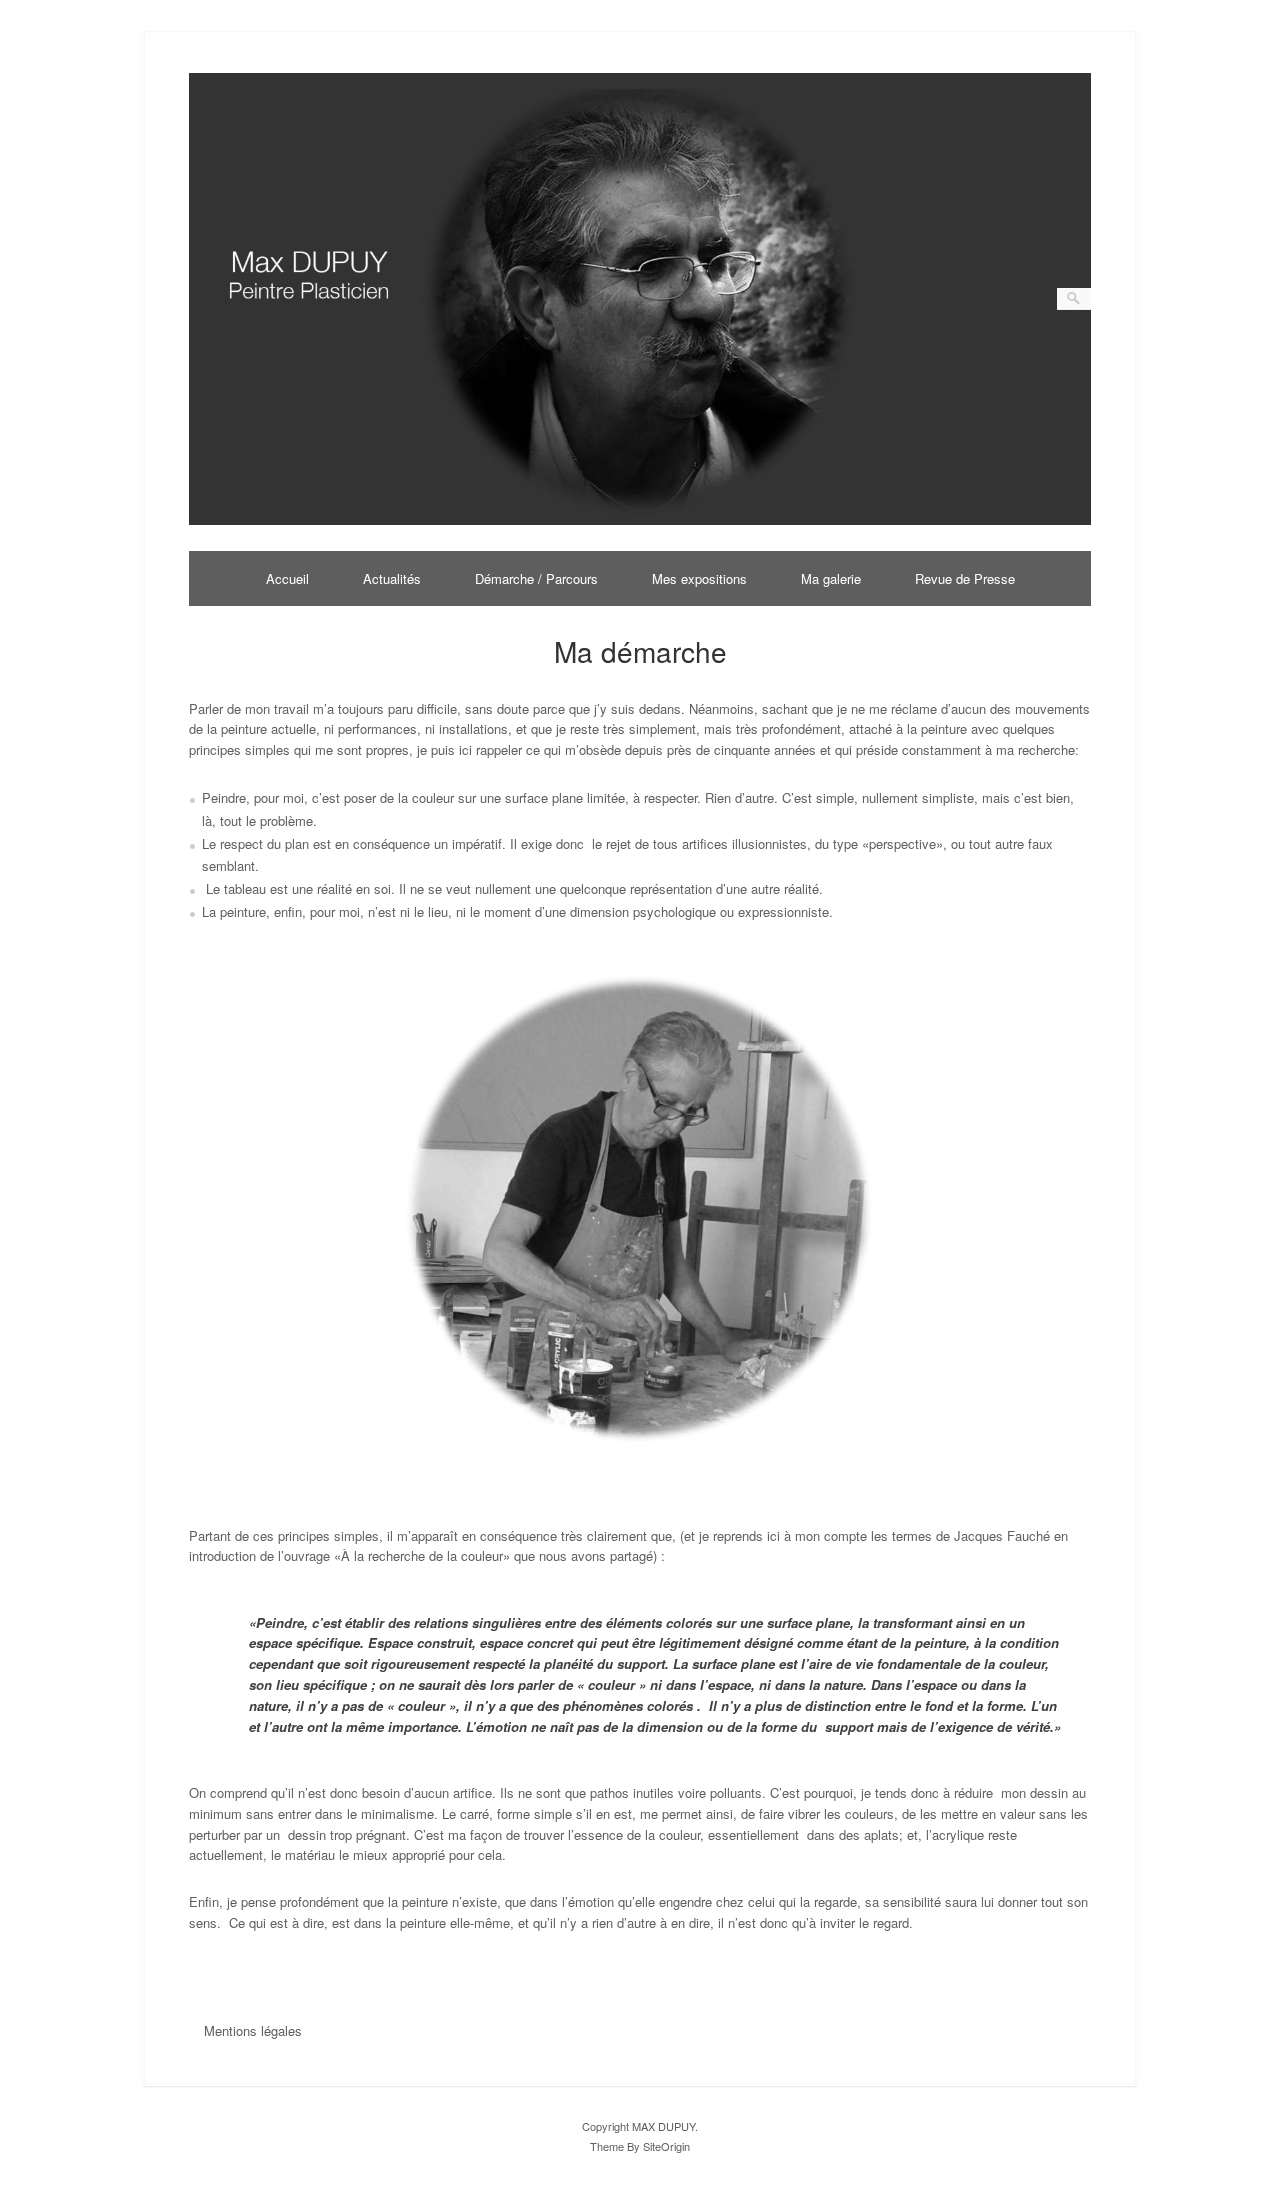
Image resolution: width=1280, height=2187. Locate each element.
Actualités (392, 578)
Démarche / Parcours (536, 578)
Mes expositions (699, 578)
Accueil (287, 578)
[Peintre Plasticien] (640, 519)
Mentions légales (253, 2030)
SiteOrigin (666, 2146)
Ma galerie (831, 578)
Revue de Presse (965, 578)
